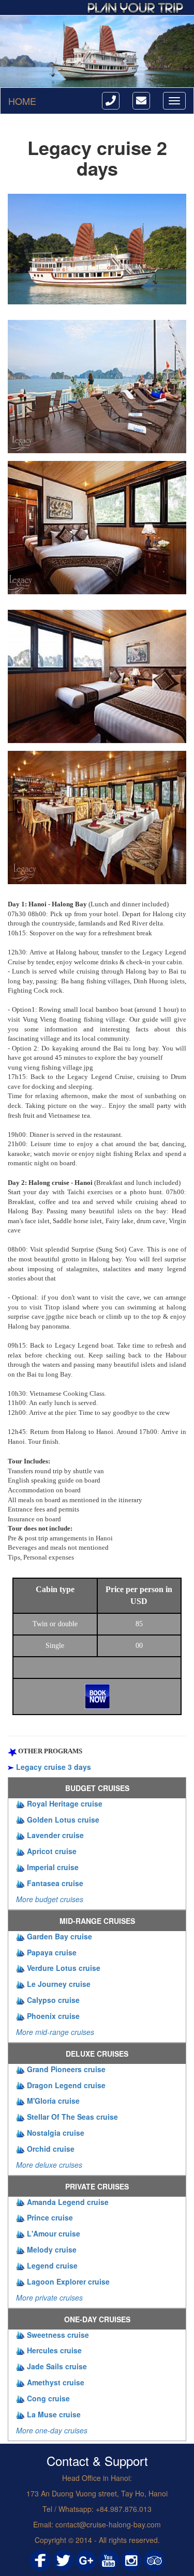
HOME (22, 101)
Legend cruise (52, 2265)
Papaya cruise (52, 1952)
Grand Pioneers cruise (66, 2069)
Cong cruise (48, 2398)
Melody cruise (52, 2249)
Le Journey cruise (59, 1984)
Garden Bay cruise (59, 1936)
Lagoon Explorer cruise (68, 2281)
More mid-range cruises (55, 2032)
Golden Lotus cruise (63, 1819)
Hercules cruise (54, 2350)
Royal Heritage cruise (65, 1803)
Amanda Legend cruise (68, 2202)
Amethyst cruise (56, 2382)
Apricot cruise (52, 1851)
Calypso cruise (53, 2000)
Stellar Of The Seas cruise (72, 2117)
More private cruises (49, 2297)
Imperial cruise (53, 1867)
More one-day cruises (52, 2430)
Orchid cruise (51, 2149)
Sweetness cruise (58, 2335)
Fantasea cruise (55, 1883)
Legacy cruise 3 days (54, 1767)
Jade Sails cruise (57, 2366)
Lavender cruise (55, 1835)
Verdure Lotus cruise (64, 1968)
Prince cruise (50, 2217)
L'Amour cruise (54, 2233)
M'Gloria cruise (53, 2101)
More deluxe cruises (49, 2165)
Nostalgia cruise (56, 2133)
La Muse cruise (54, 2414)
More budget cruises (50, 1899)
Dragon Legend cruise (66, 2085)
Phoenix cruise (53, 2016)
